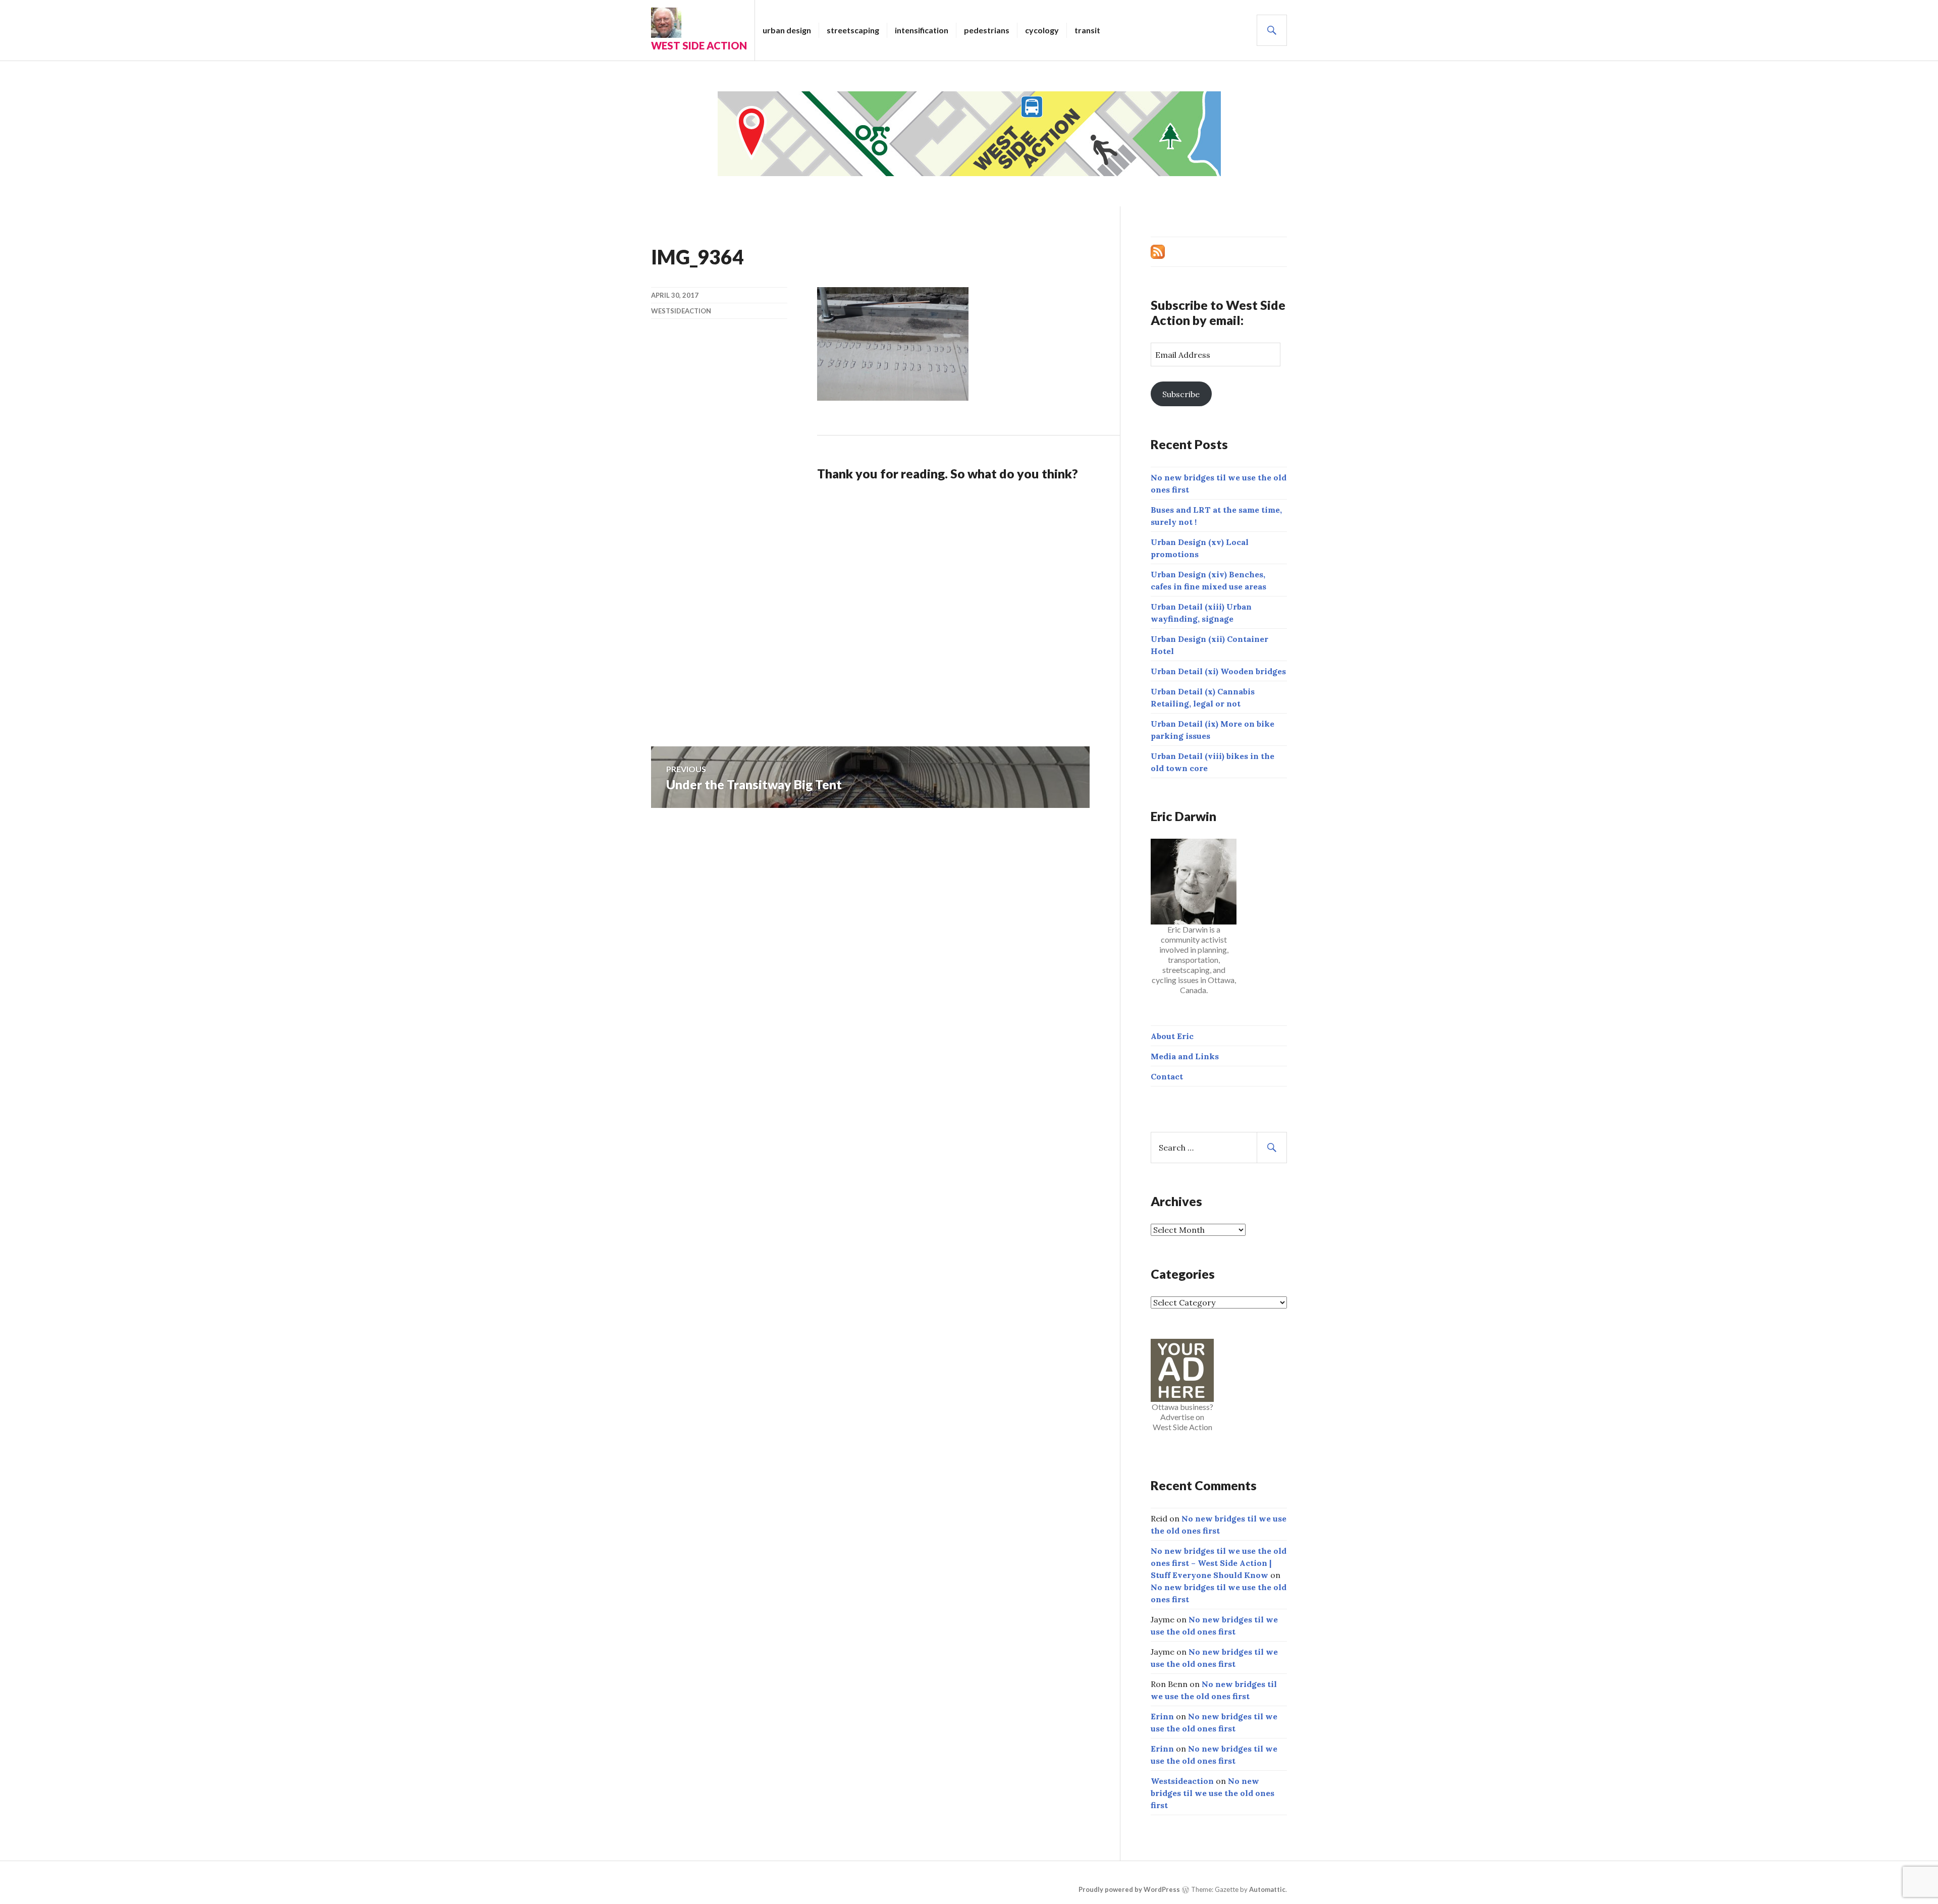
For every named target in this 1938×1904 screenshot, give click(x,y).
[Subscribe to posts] (1158, 251)
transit (1087, 30)
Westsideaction (681, 311)
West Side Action (699, 45)
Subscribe (1181, 394)
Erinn (1162, 1716)
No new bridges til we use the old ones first (1213, 1793)
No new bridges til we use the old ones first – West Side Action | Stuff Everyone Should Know (1219, 1563)
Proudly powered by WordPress (1129, 1889)
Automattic (1267, 1889)
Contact (1167, 1076)
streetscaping (853, 30)
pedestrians (987, 30)
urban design (787, 30)
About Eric (1172, 1036)
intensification (922, 30)
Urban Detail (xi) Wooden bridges (1218, 671)
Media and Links (1185, 1056)
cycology (1042, 30)
